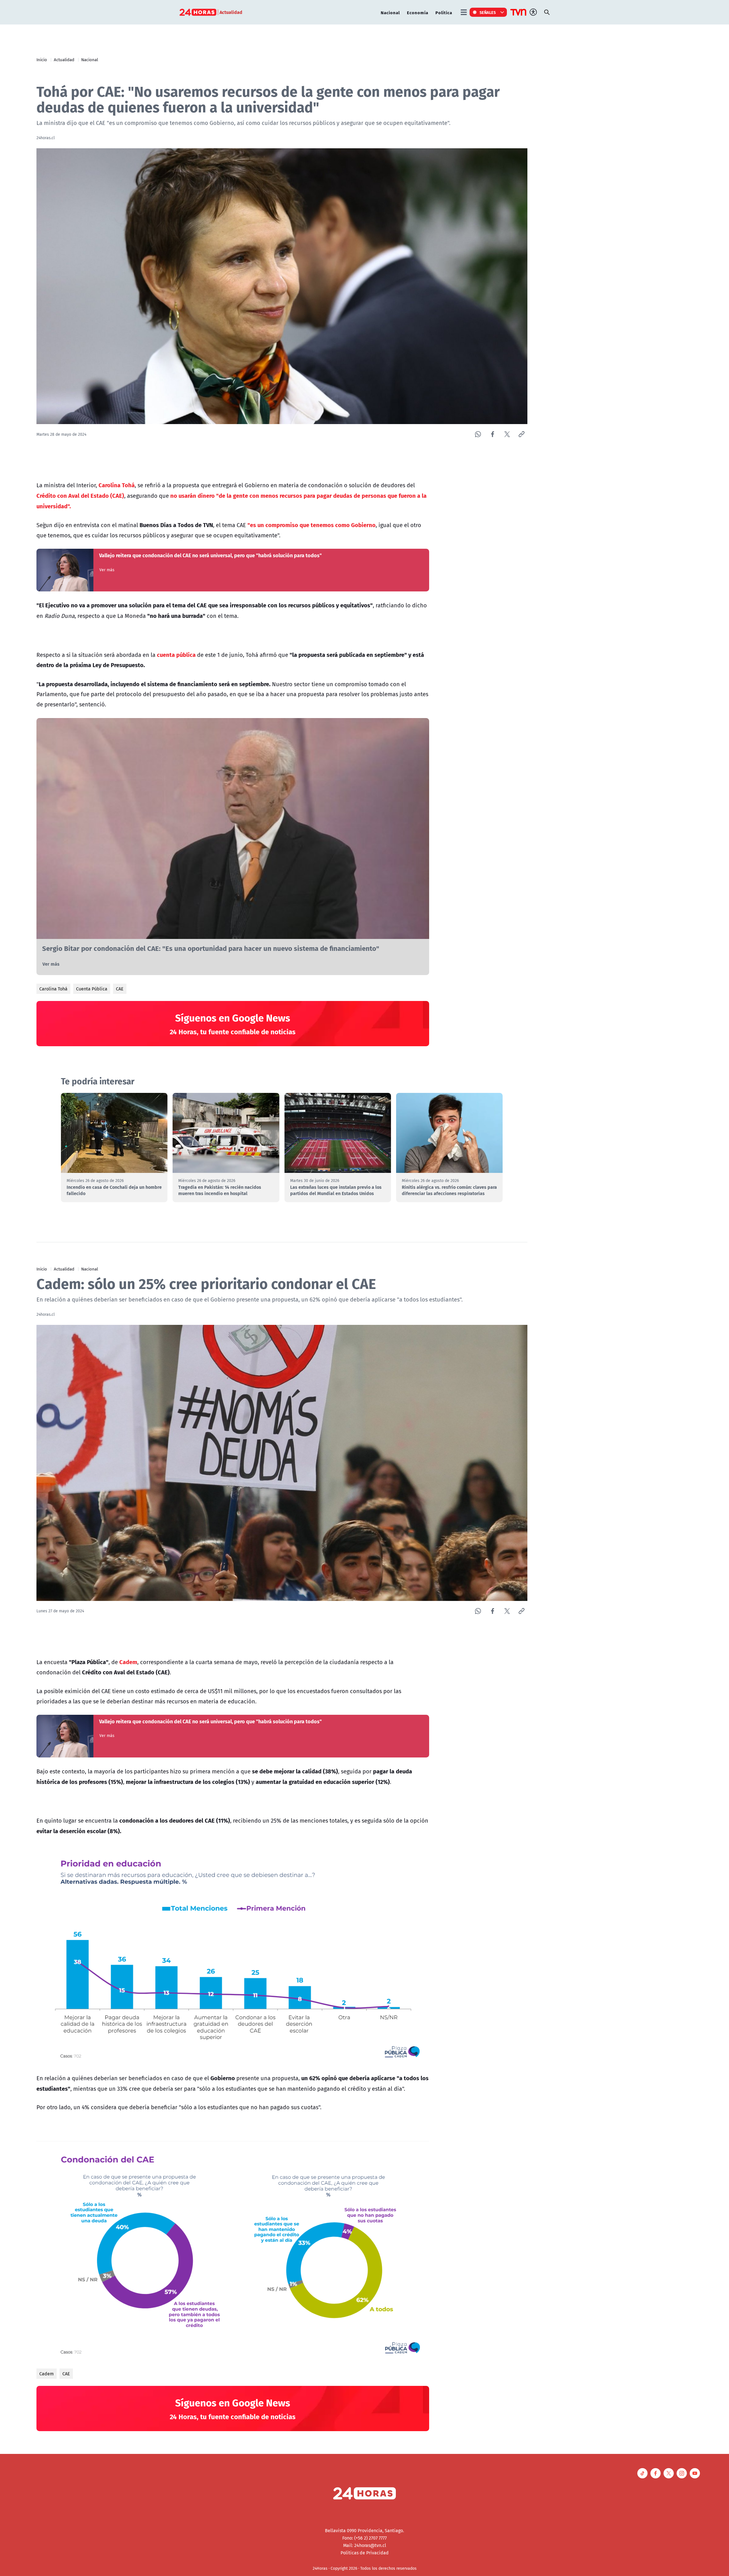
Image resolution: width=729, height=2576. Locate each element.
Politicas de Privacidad (365, 2553)
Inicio (42, 59)
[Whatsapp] (478, 434)
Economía (418, 12)
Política (444, 12)
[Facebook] (493, 434)
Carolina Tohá (53, 989)
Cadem (47, 2374)
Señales (488, 12)
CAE (120, 989)
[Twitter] (507, 434)
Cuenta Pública (92, 989)
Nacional (390, 12)
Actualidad (64, 59)
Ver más (107, 570)
